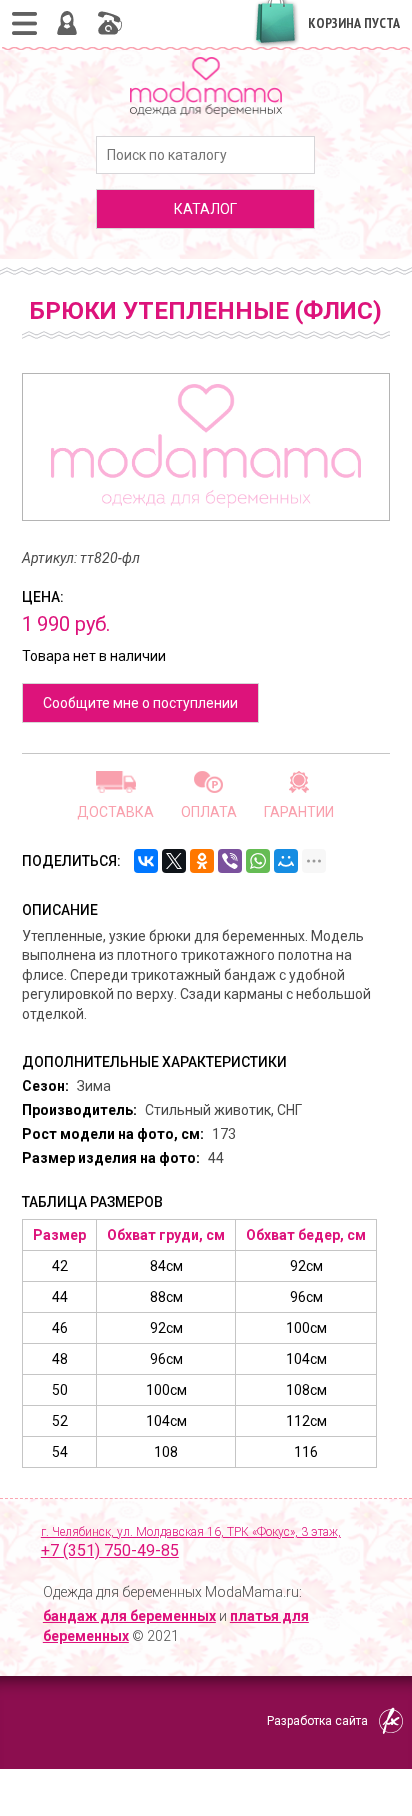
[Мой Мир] (286, 861)
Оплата (209, 811)
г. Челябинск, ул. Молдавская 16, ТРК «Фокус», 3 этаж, (191, 1543)
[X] (174, 861)
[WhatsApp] (258, 861)
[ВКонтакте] (146, 861)
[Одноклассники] (202, 861)
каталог (205, 209)
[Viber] (230, 861)
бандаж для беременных (129, 1616)
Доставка (115, 811)
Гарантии (299, 811)
